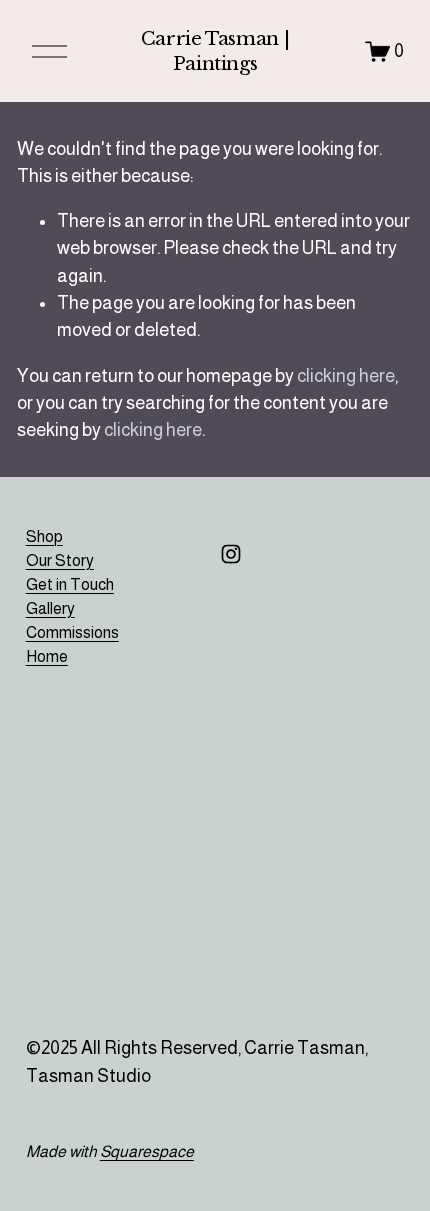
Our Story (60, 560)
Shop (44, 536)
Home (47, 656)
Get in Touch (70, 584)
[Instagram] (231, 554)
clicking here (346, 376)
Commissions (72, 632)
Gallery (50, 608)
